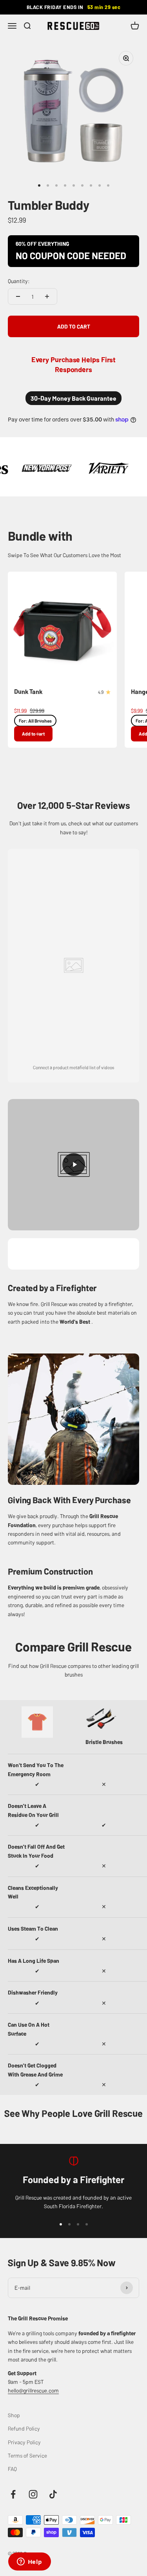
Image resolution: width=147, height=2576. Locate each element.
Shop (14, 2415)
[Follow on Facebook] (13, 2494)
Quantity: (19, 281)
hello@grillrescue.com (33, 2390)
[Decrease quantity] (18, 296)
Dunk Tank (28, 691)
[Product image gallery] (73, 111)
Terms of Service (27, 2455)
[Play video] (73, 1165)
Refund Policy (24, 2428)
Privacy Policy (24, 2442)
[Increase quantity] (47, 296)
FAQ (12, 2469)
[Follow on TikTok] (53, 2494)
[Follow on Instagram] (33, 2494)
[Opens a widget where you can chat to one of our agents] (29, 2562)
